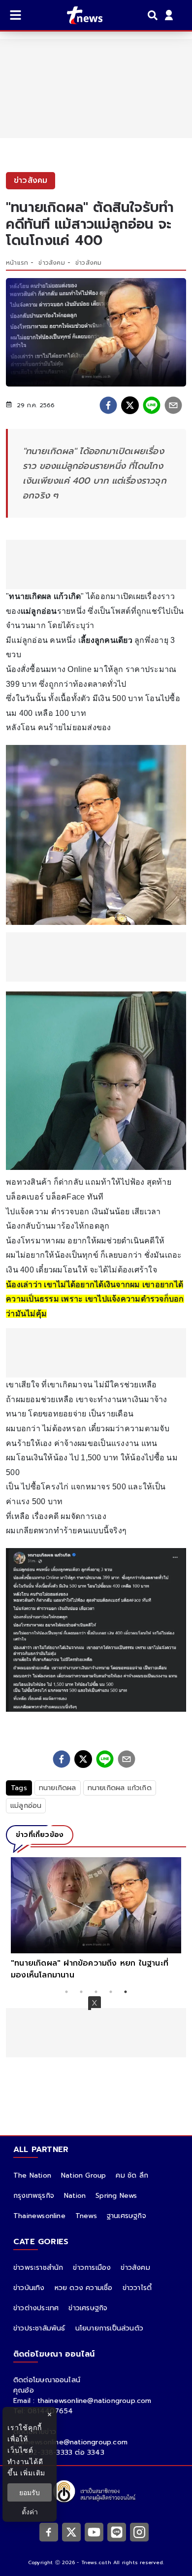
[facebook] (108, 405)
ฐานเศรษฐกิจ (127, 2216)
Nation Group (83, 2175)
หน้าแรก (17, 263)
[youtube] (94, 2532)
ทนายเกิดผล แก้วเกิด (120, 1788)
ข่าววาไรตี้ (137, 2288)
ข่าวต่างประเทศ (36, 2308)
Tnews (86, 2216)
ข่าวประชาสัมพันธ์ (39, 2328)
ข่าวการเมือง (92, 2268)
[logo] (79, 15)
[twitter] (130, 405)
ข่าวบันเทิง (29, 2288)
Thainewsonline (39, 2216)
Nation (75, 2196)
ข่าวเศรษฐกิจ (88, 2308)
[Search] (154, 15)
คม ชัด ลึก (132, 2175)
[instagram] (139, 2532)
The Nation (32, 2175)
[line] (152, 405)
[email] (173, 405)
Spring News (116, 2196)
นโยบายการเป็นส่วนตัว (109, 2328)
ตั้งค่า (30, 2512)
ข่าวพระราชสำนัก (38, 2268)
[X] (71, 2532)
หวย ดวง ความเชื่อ (84, 2288)
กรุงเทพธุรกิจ (34, 2196)
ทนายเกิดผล (58, 1788)
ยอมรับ (30, 2492)
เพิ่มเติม (33, 2473)
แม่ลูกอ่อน (26, 1806)
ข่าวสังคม (51, 263)
